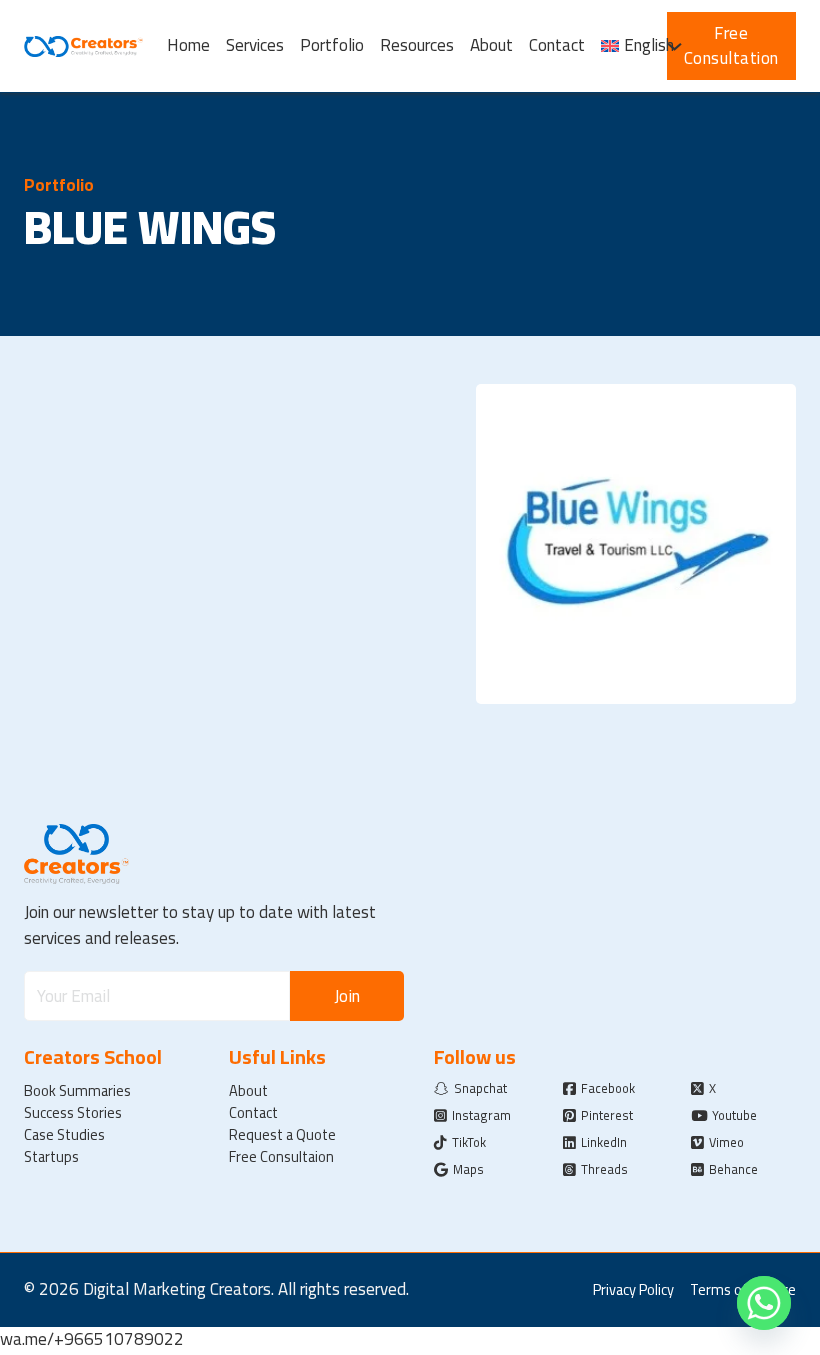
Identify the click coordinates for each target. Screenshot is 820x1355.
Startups (51, 1157)
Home (188, 46)
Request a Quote (282, 1135)
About (491, 46)
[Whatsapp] (764, 1303)
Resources (417, 46)
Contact (557, 46)
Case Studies (64, 1135)
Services (255, 46)
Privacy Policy (633, 1290)
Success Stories (73, 1113)
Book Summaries (77, 1091)
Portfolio (332, 46)
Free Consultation (731, 46)
